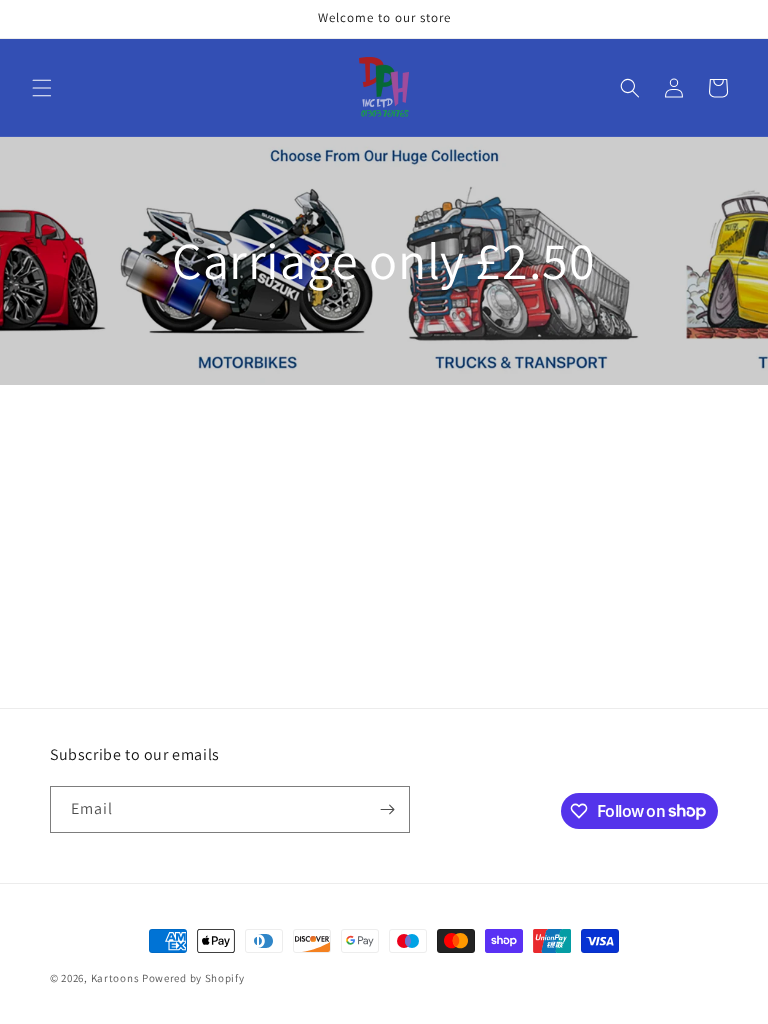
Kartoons (115, 978)
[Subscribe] (387, 809)
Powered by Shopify (193, 978)
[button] (42, 88)
